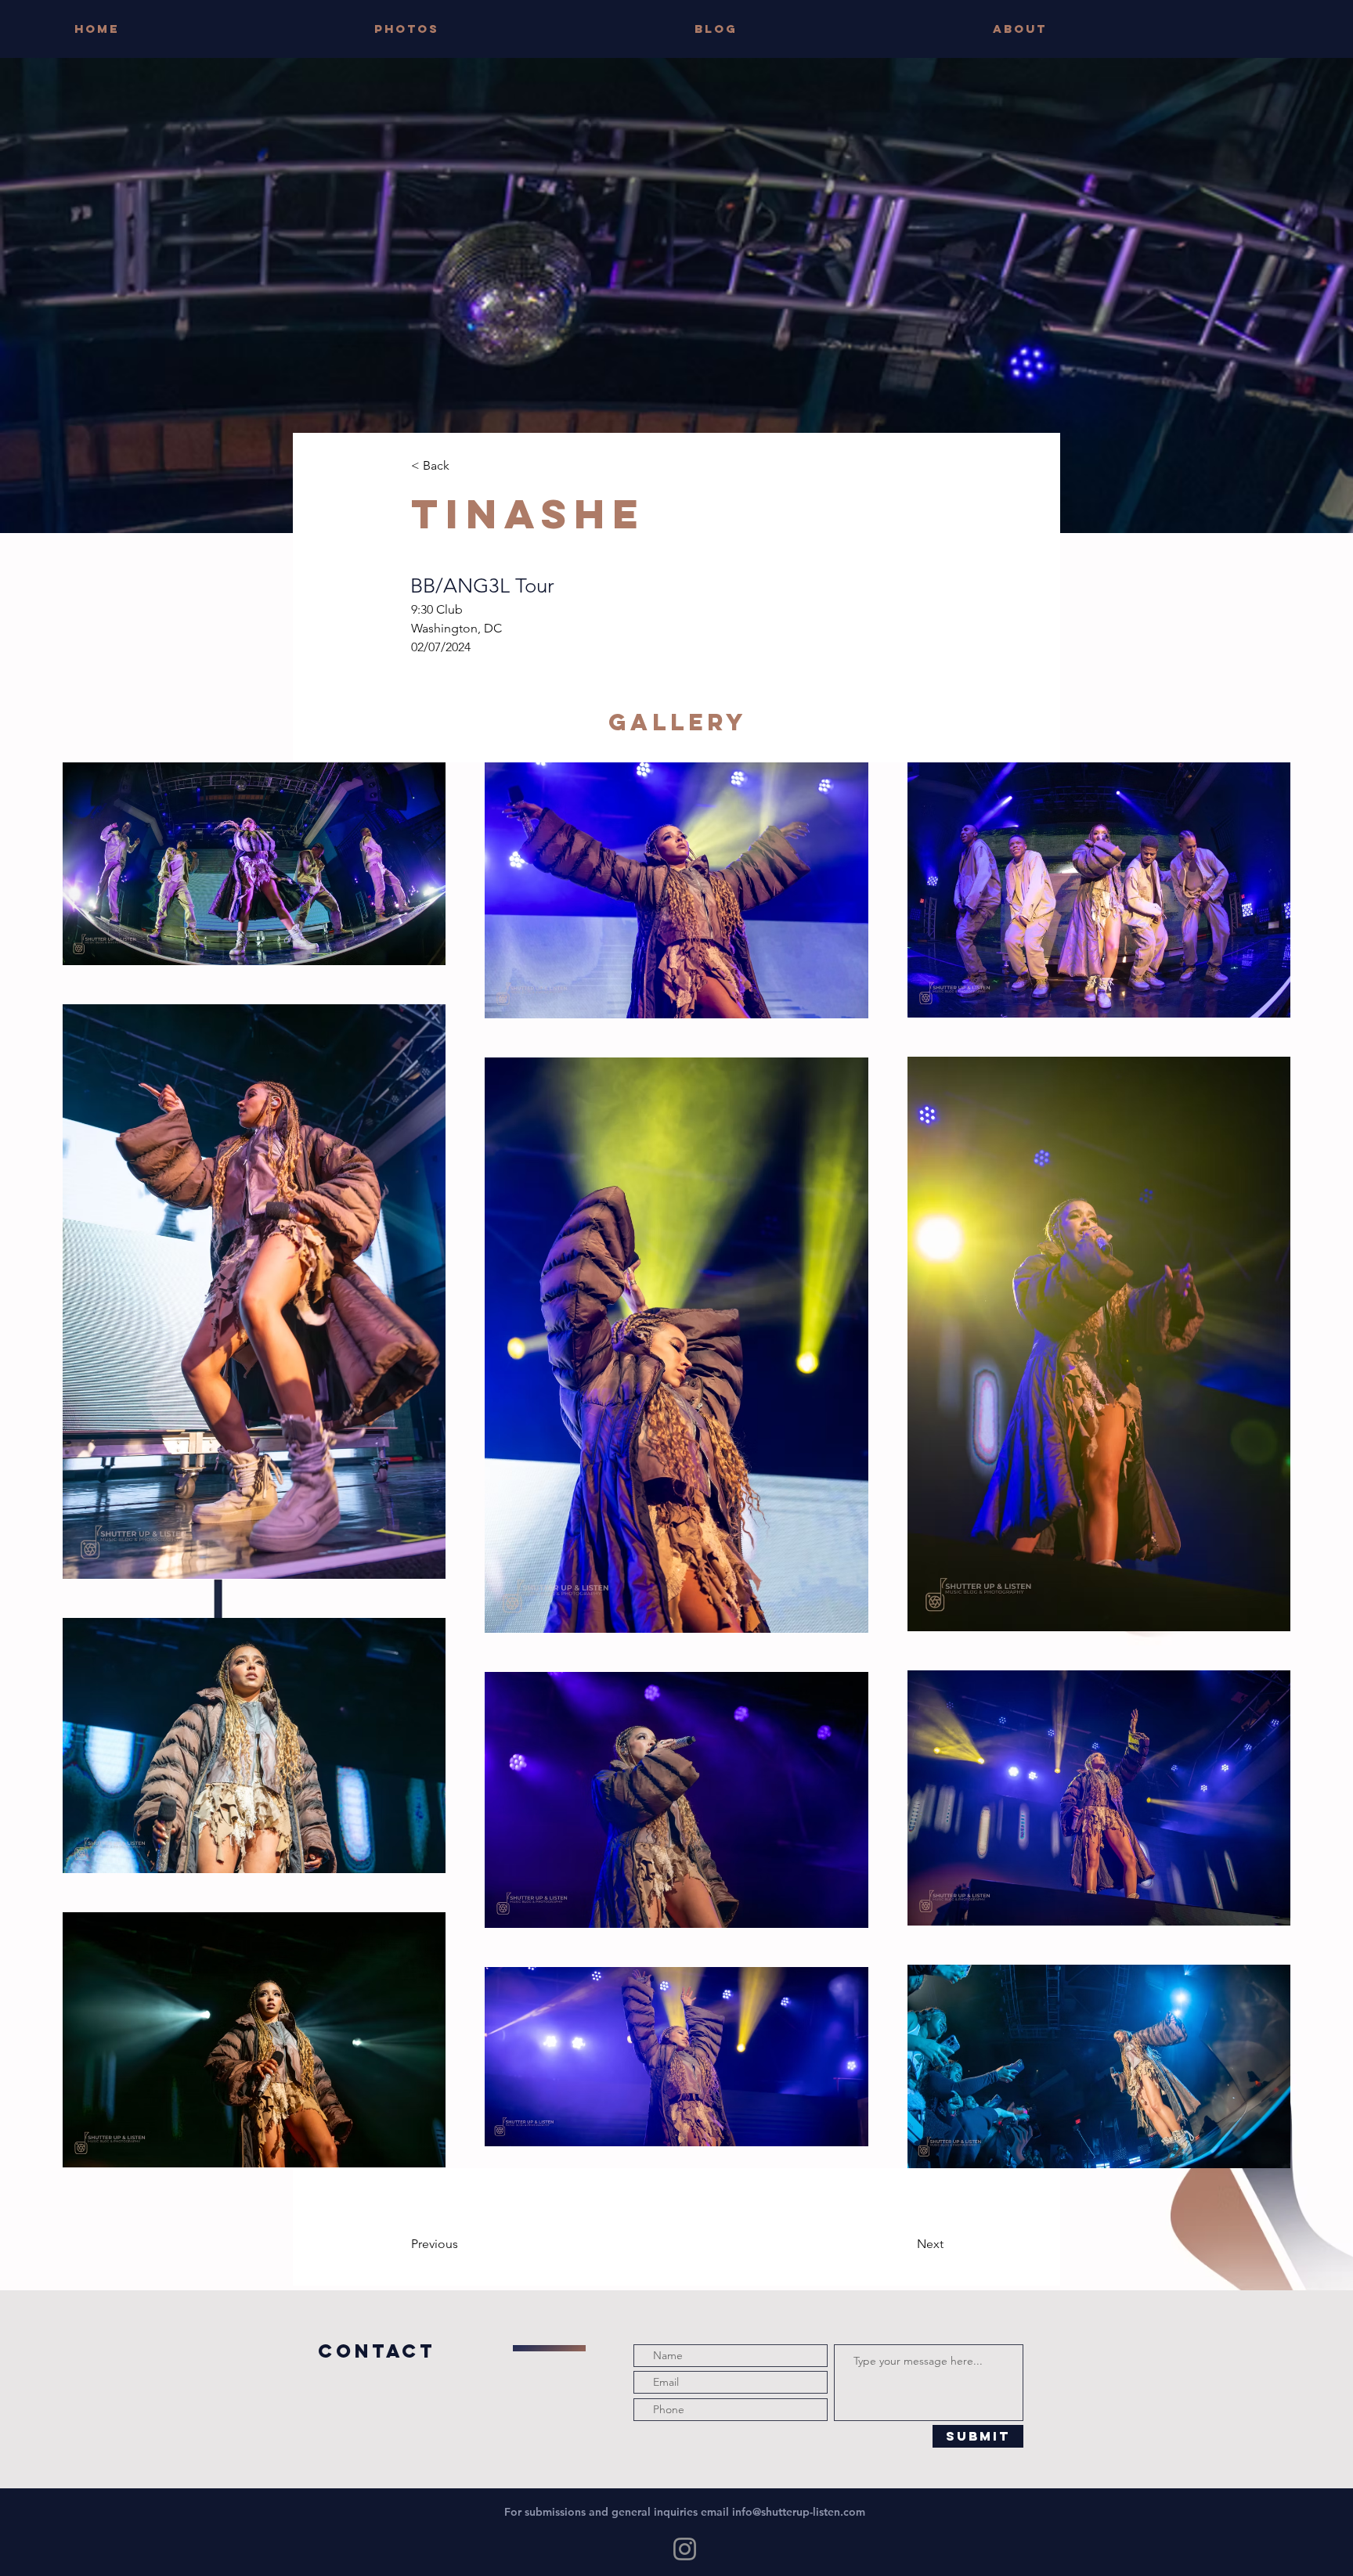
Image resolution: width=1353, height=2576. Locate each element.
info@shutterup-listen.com (799, 2512)
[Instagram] (685, 2549)
